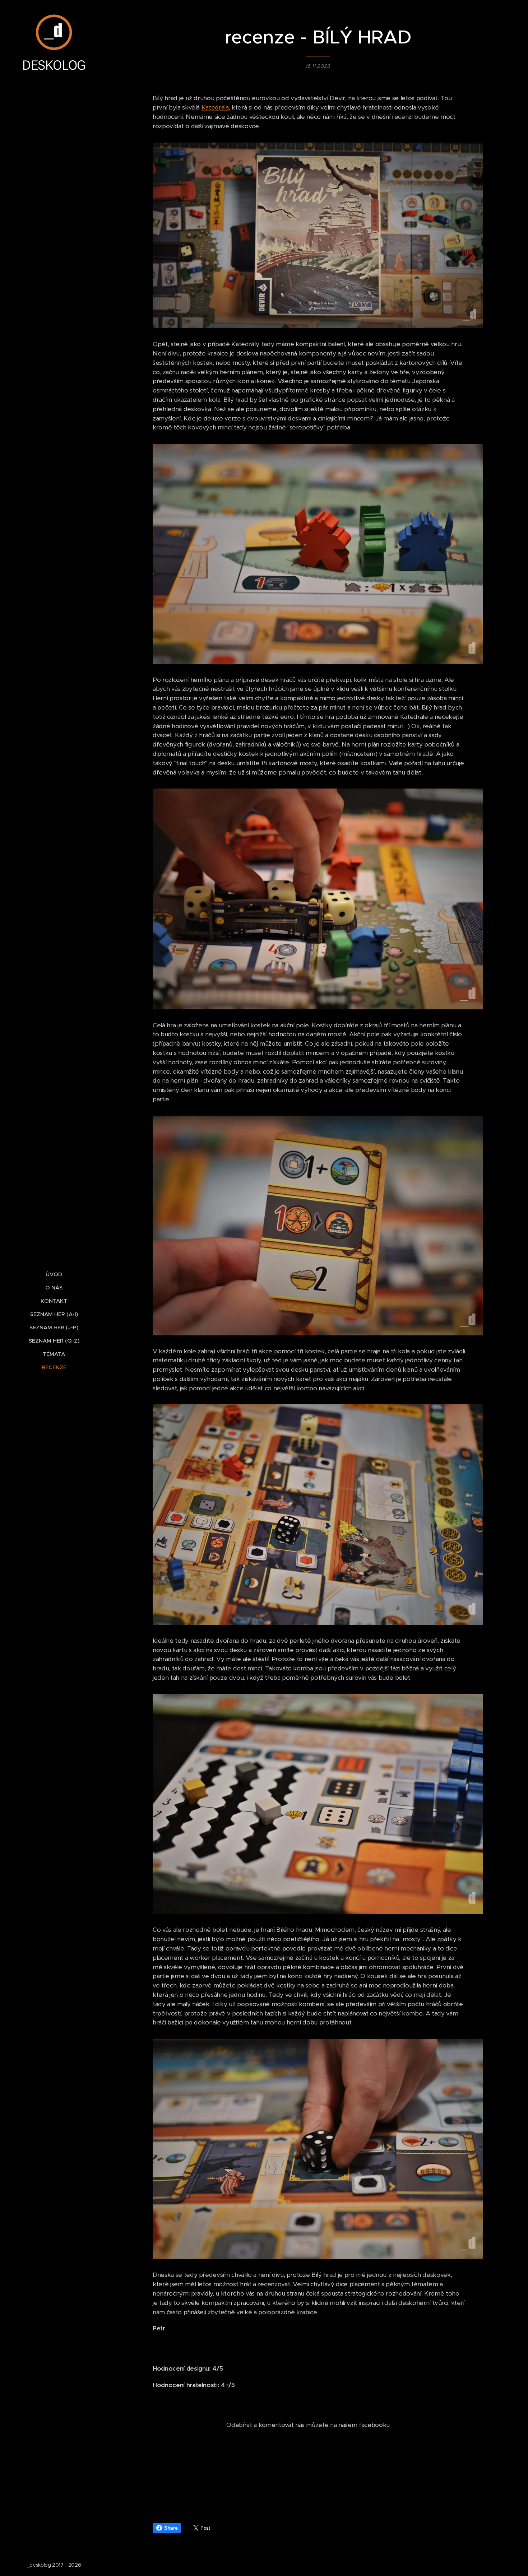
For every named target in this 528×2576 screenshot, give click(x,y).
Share (171, 2528)
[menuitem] (54, 1274)
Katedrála (215, 107)
